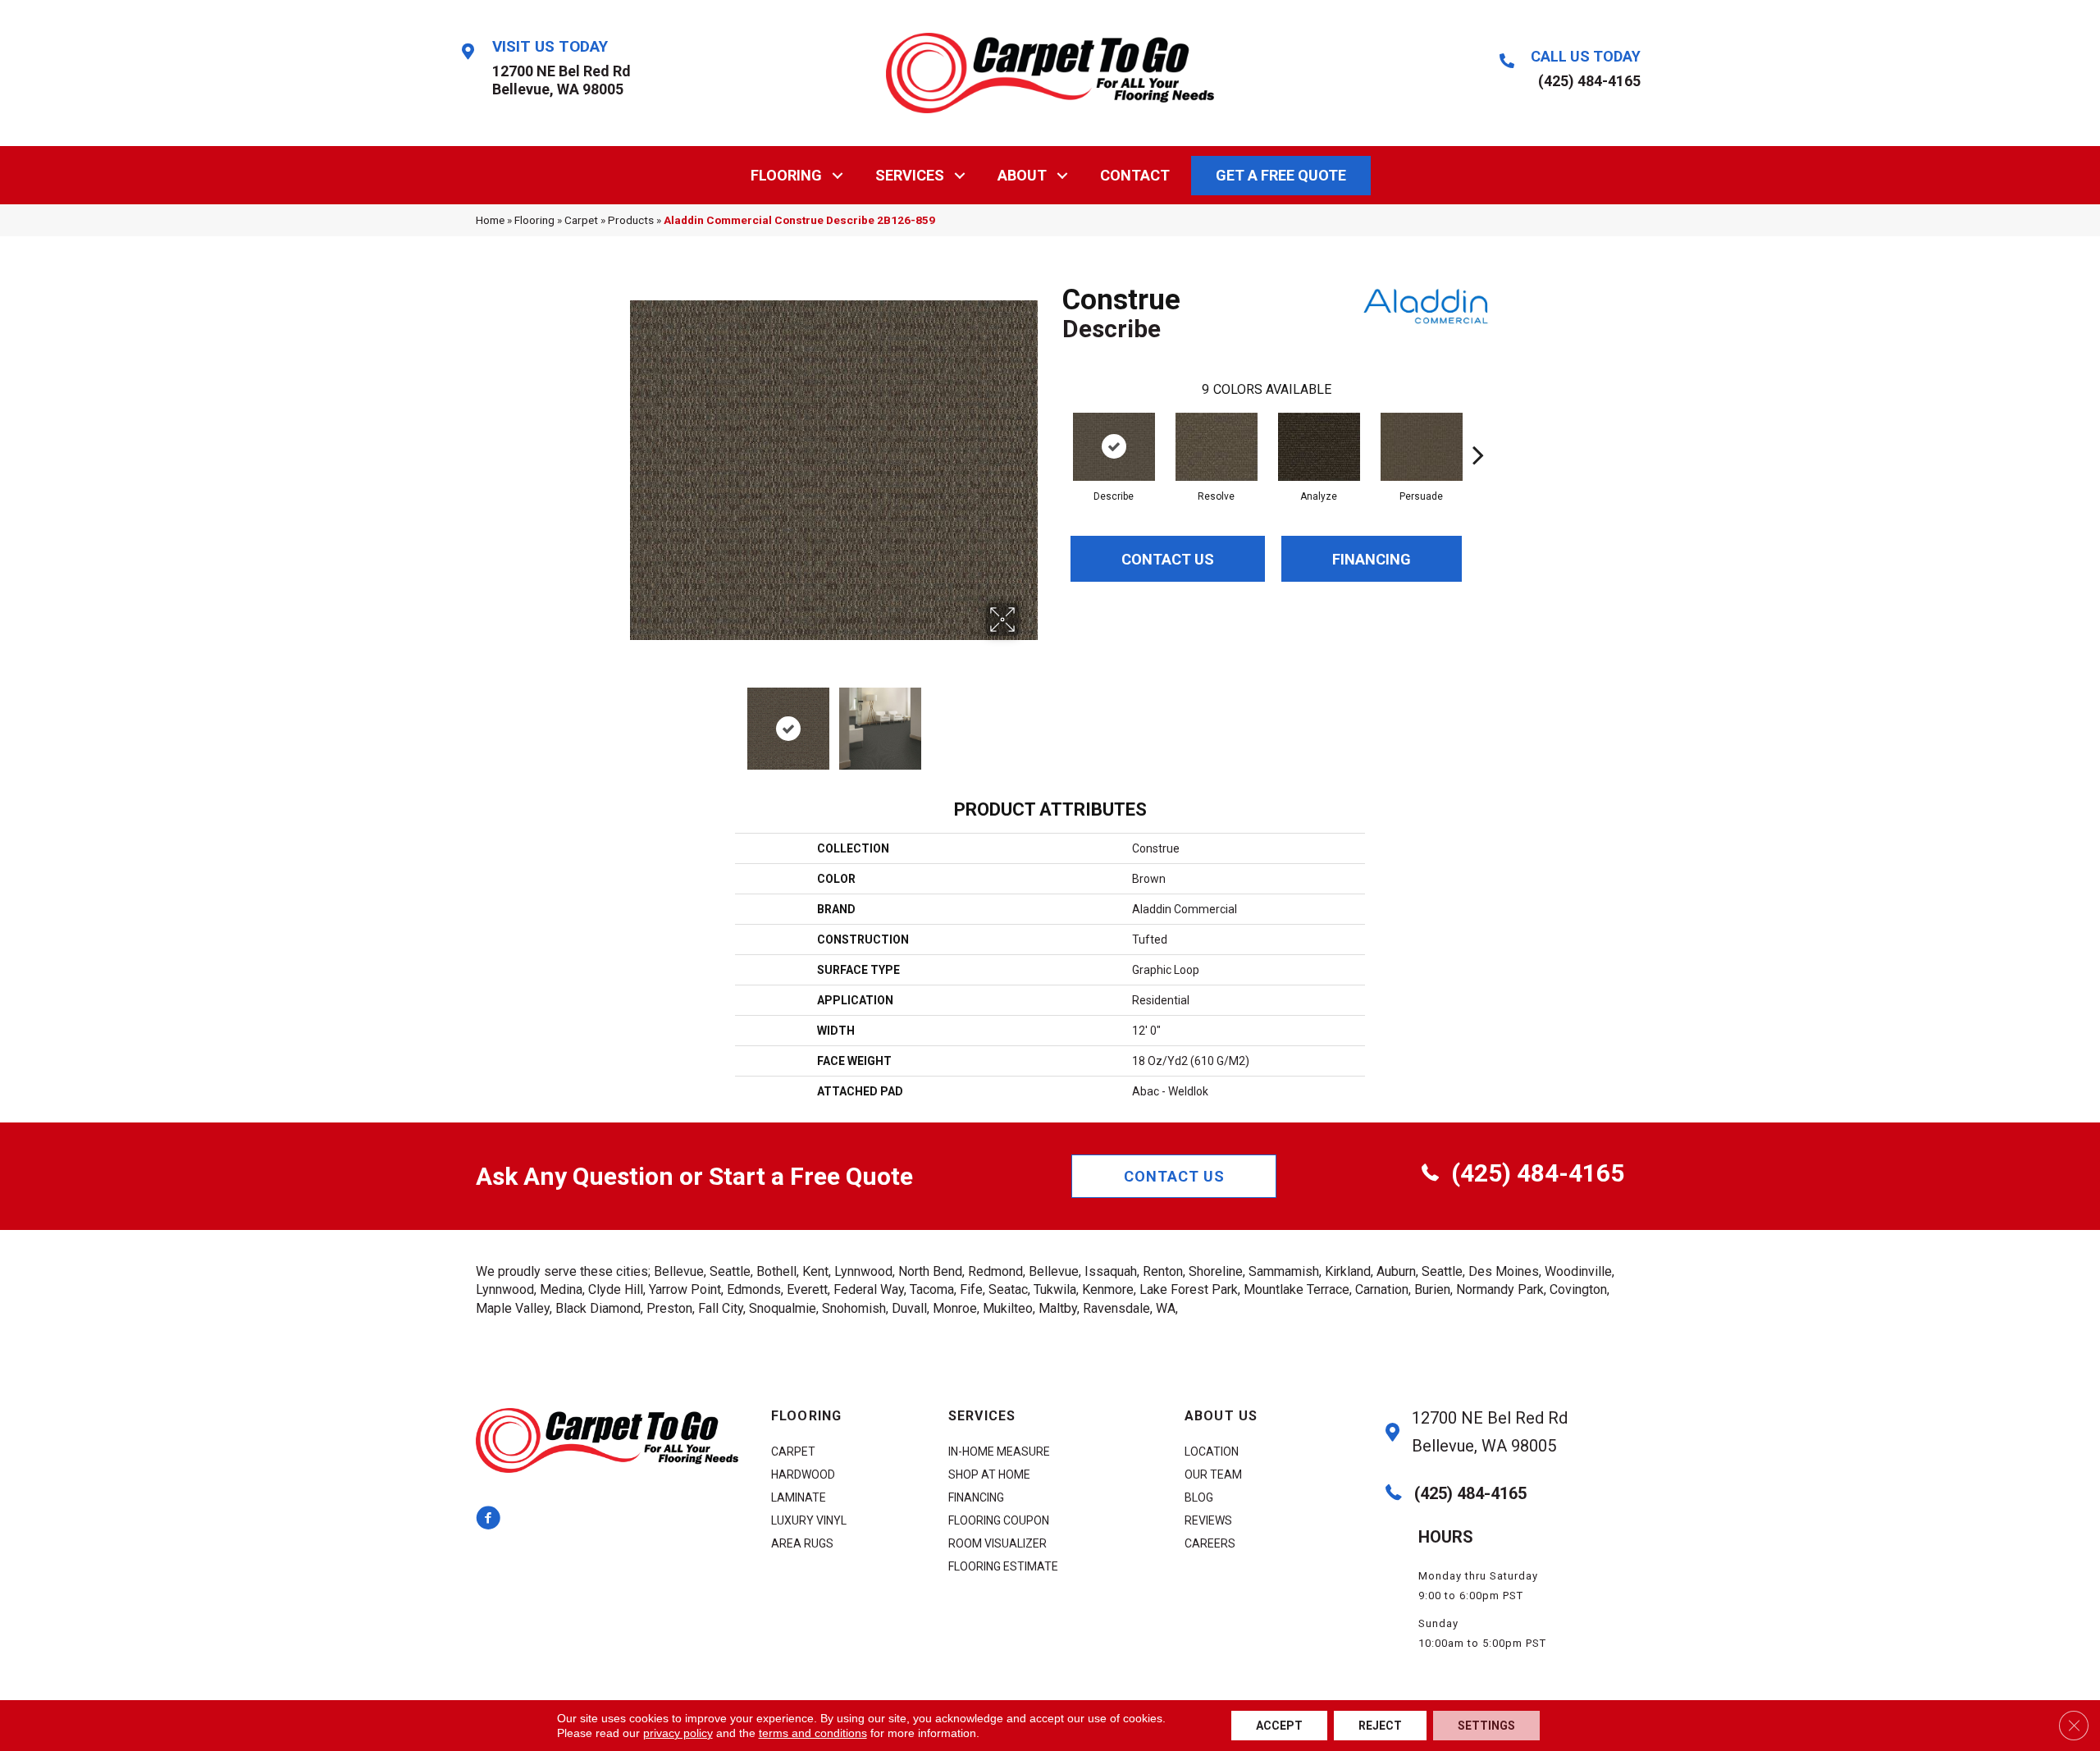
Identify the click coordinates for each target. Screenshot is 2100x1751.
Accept (1279, 1726)
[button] (838, 175)
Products (631, 220)
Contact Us (1168, 559)
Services (910, 175)
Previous (638, 720)
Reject (1380, 1726)
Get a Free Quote (1281, 175)
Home (490, 220)
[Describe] (1114, 447)
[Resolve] (1217, 447)
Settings (1486, 1726)
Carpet (581, 220)
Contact (1135, 175)
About (1022, 175)
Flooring (786, 175)
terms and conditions (813, 1733)
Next (1029, 720)
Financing (1372, 559)
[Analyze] (1319, 447)
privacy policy (678, 1733)
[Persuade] (1422, 447)
